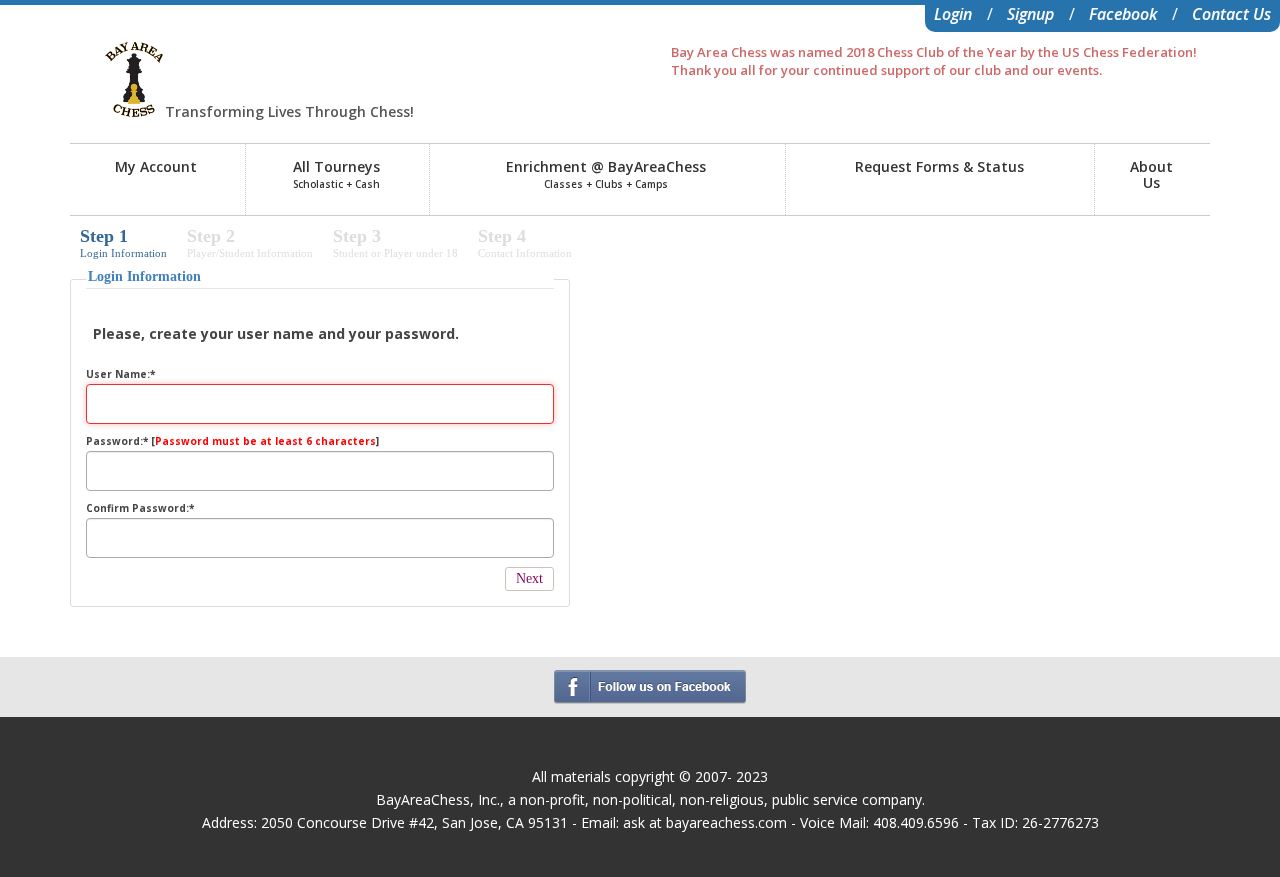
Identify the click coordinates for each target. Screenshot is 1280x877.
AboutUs (1151, 174)
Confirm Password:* (140, 508)
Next (529, 578)
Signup (1030, 14)
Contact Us (1231, 14)
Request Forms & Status (939, 166)
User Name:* (120, 374)
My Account (156, 166)
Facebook (1123, 14)
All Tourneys (336, 174)
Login (953, 14)
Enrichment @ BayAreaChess (606, 174)
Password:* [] (232, 441)
